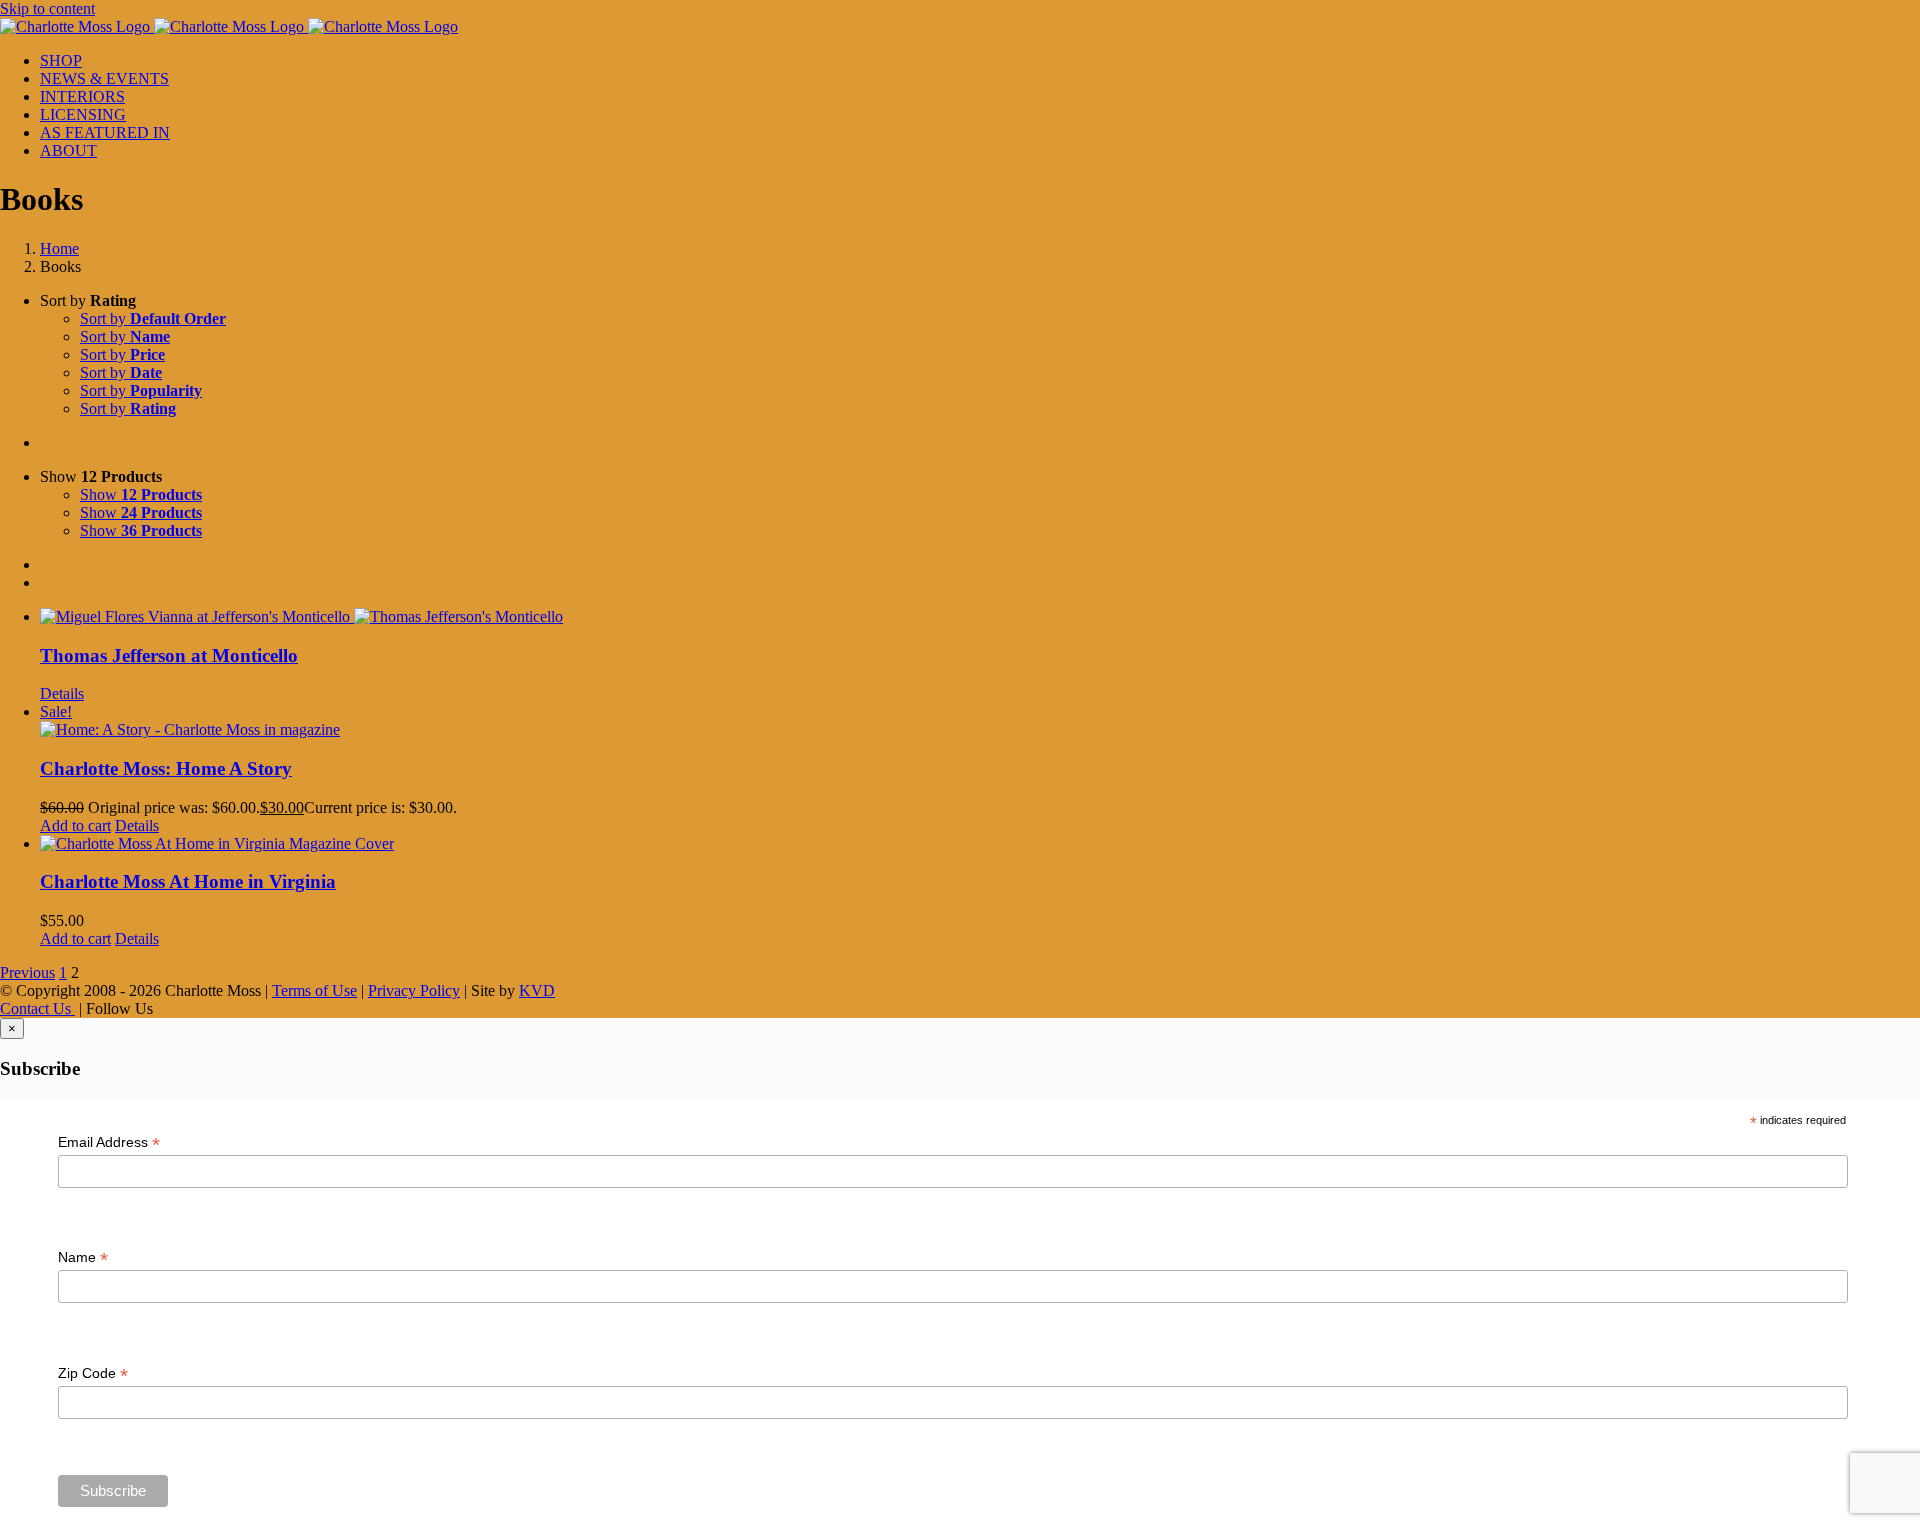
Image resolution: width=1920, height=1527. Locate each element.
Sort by (153, 318)
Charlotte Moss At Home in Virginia (188, 881)
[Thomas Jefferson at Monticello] (980, 617)
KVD (537, 990)
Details (62, 693)
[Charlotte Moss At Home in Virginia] (980, 844)
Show (141, 494)
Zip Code (93, 1373)
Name (83, 1257)
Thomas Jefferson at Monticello (169, 655)
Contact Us (37, 1008)
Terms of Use (314, 990)
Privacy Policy (414, 990)
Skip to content (47, 8)
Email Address (109, 1142)
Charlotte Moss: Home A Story (166, 768)
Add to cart (75, 825)
